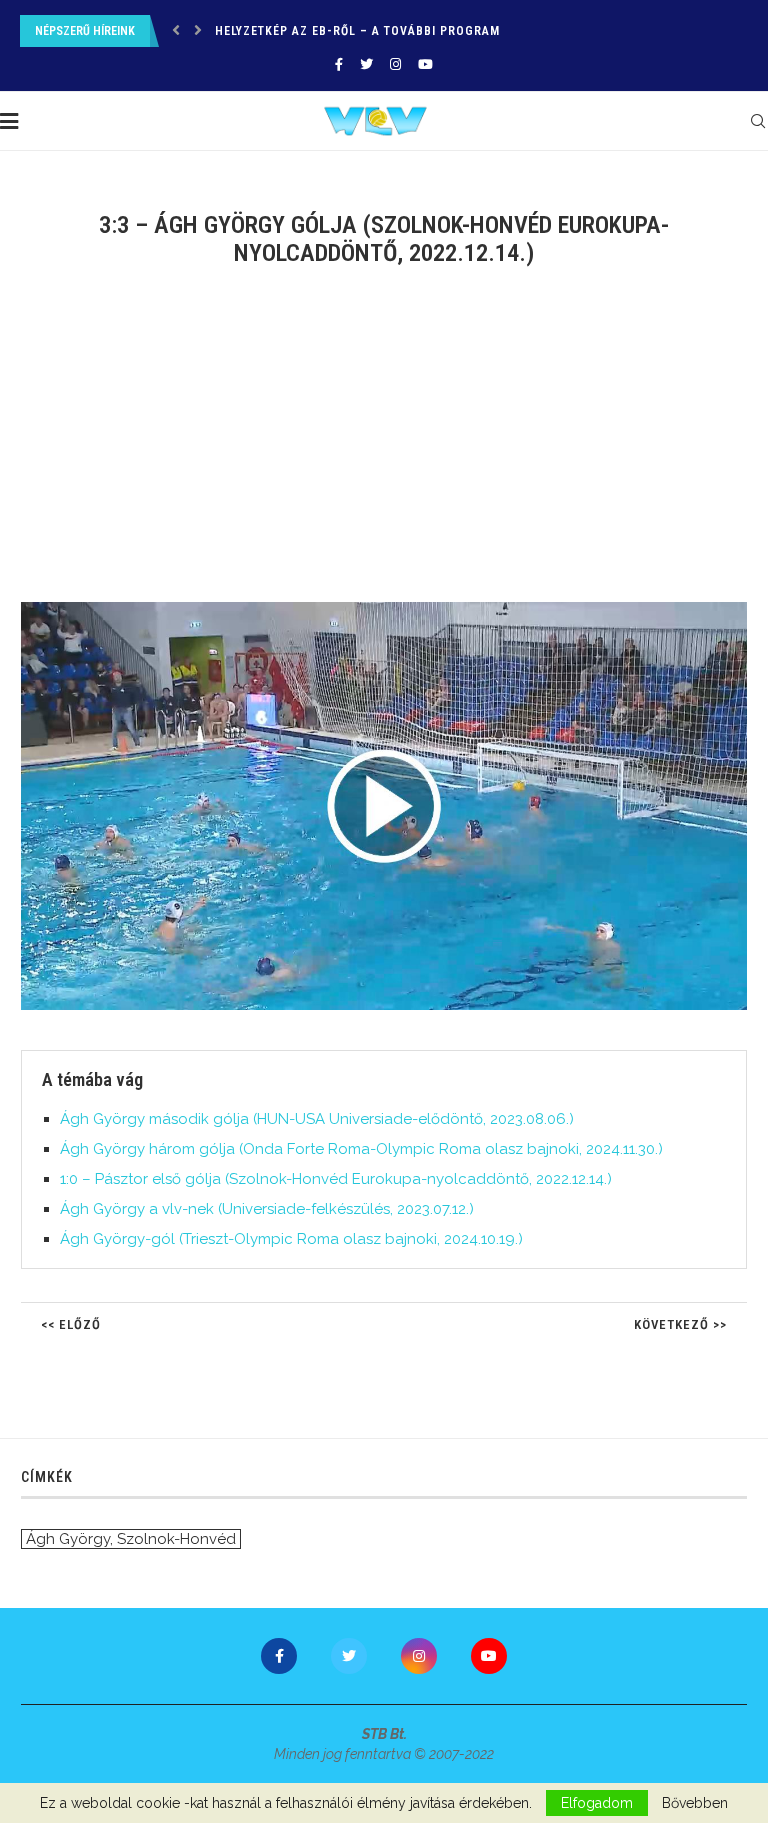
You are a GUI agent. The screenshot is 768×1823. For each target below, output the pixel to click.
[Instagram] (395, 64)
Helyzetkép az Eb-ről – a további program (357, 31)
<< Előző (71, 1324)
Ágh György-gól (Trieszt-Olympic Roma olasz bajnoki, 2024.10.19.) (291, 1239)
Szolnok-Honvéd (176, 1539)
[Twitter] (366, 64)
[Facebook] (339, 64)
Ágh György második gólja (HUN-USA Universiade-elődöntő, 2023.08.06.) (317, 1119)
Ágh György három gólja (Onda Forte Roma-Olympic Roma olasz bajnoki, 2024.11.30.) (361, 1149)
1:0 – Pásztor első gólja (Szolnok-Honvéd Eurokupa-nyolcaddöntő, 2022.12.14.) (336, 1179)
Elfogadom (597, 1803)
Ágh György (68, 1539)
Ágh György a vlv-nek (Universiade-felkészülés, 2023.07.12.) (267, 1209)
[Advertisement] (384, 447)
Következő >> (680, 1324)
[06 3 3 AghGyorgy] (394, 610)
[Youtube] (425, 64)
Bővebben (695, 1803)
